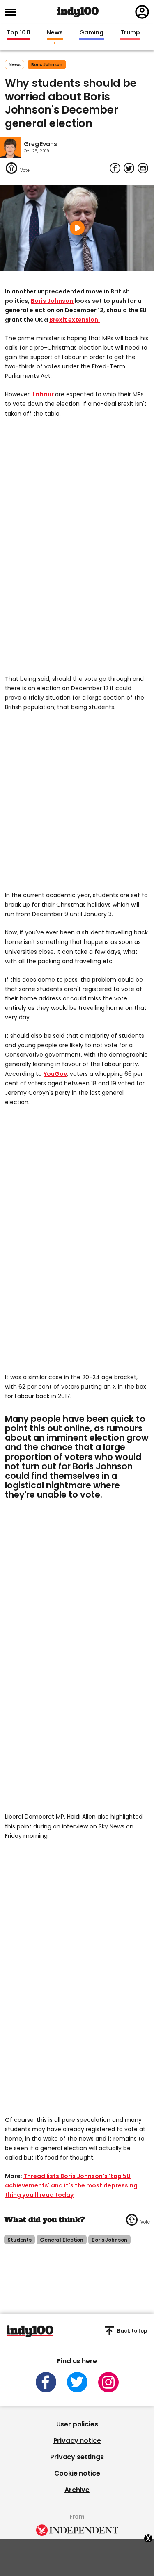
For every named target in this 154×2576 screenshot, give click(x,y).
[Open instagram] (108, 2382)
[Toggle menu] (13, 12)
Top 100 (18, 33)
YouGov (55, 1074)
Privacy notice (77, 2441)
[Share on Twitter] (129, 168)
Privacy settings (77, 2457)
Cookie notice (77, 2473)
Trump (130, 33)
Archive (77, 2490)
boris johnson (47, 65)
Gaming (92, 33)
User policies (77, 2424)
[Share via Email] (143, 168)
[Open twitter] (77, 2382)
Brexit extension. (75, 320)
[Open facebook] (46, 2382)
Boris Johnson (53, 301)
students (20, 2240)
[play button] (77, 228)
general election (62, 2240)
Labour (44, 394)
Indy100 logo (78, 12)
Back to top (132, 2331)
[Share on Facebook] (115, 168)
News (55, 33)
